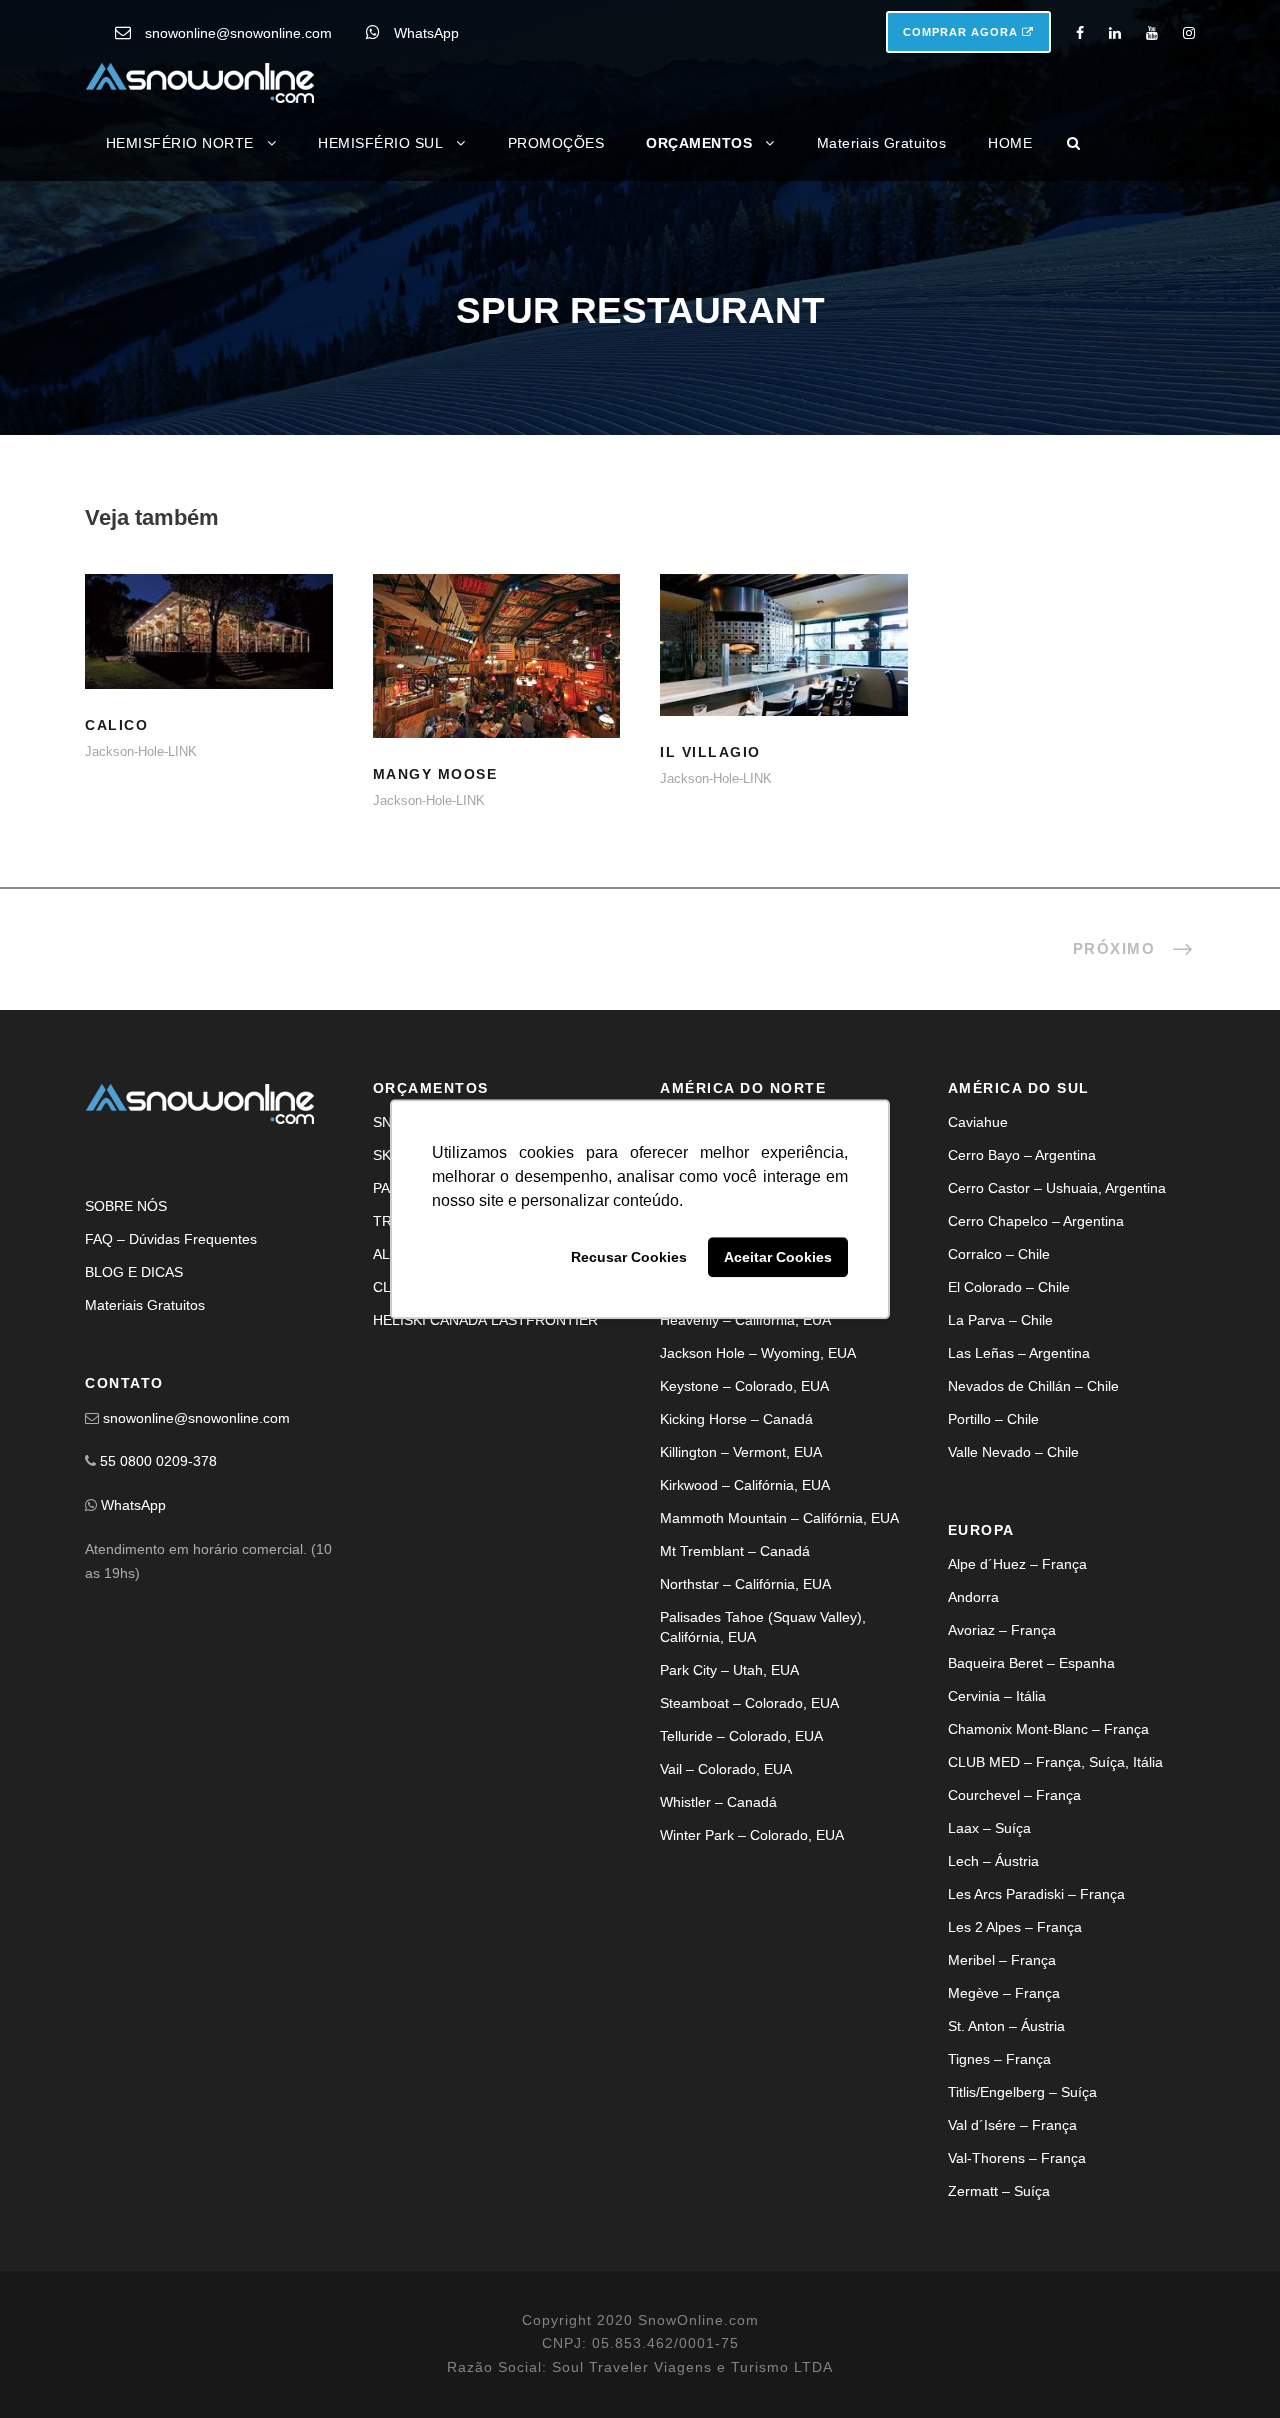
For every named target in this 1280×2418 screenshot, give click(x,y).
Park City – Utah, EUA (729, 1670)
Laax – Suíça (989, 1828)
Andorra (973, 1597)
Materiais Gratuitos (882, 143)
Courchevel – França (1014, 1795)
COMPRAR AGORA (962, 32)
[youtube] (1152, 33)
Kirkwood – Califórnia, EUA (745, 1485)
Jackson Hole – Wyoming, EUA (758, 1353)
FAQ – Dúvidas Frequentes (171, 1239)
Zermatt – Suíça (999, 2191)
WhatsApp (426, 33)
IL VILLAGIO (784, 669)
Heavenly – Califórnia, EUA (745, 1320)
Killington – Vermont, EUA (741, 1452)
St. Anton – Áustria (1006, 2026)
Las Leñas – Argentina (1019, 1353)
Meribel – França (1002, 1960)
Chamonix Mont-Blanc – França (1048, 1729)
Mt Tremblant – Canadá (735, 1551)
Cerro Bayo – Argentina (1022, 1155)
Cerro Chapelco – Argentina (1036, 1221)
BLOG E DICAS (134, 1272)
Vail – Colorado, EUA (726, 1769)
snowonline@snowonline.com (238, 33)
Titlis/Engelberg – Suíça (1022, 2092)
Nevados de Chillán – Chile (1033, 1386)
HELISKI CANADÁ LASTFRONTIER (485, 1320)
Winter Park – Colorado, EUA (752, 1835)
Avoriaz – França (1002, 1630)
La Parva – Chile (1000, 1320)
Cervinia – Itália (997, 1696)
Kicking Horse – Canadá (736, 1419)
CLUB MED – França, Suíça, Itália (1055, 1762)
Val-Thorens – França (1017, 2158)
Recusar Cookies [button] (629, 1257)
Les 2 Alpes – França (1015, 1927)
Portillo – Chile (993, 1419)
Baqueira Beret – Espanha (1031, 1663)
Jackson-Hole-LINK (141, 751)
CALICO (208, 656)
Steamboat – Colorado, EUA (749, 1703)
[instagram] (1189, 33)
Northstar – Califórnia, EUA (745, 1584)
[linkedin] (1115, 33)
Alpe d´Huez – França (1017, 1564)
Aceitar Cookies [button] (778, 1257)
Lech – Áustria (993, 1861)
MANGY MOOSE (496, 681)
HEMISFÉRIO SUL (380, 143)
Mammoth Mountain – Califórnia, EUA (779, 1518)
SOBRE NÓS (126, 1206)
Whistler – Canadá (718, 1802)
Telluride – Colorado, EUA (741, 1736)
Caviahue (978, 1122)
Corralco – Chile (999, 1254)
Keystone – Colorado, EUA (744, 1386)
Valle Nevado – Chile (1013, 1452)
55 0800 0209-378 (158, 1461)
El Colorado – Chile (1009, 1287)
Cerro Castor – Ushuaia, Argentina (1057, 1188)
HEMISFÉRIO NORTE (180, 143)
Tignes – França (999, 2059)
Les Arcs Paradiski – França (1036, 1894)
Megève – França (1004, 1993)
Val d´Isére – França (1012, 2125)
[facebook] (1080, 33)
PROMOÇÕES (556, 143)
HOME (1010, 143)
